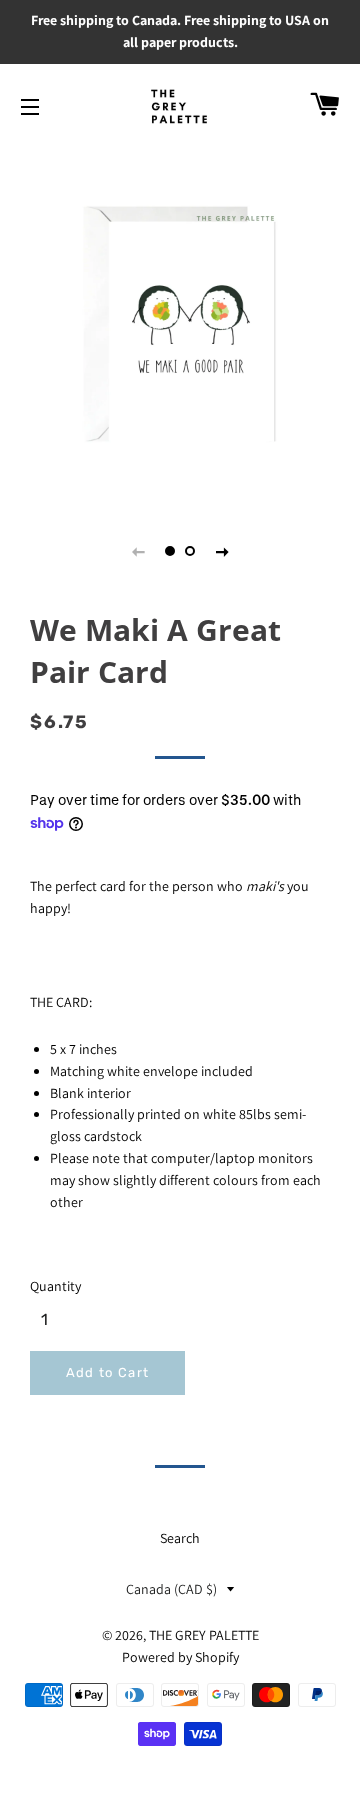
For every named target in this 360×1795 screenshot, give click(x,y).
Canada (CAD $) (171, 1589)
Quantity (55, 1286)
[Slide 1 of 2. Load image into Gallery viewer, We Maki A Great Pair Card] (170, 551)
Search (180, 1538)
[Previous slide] (138, 551)
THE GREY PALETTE (204, 1635)
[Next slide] (222, 551)
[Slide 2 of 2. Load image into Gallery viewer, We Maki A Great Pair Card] (190, 551)
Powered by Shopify (180, 1657)
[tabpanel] (180, 324)
